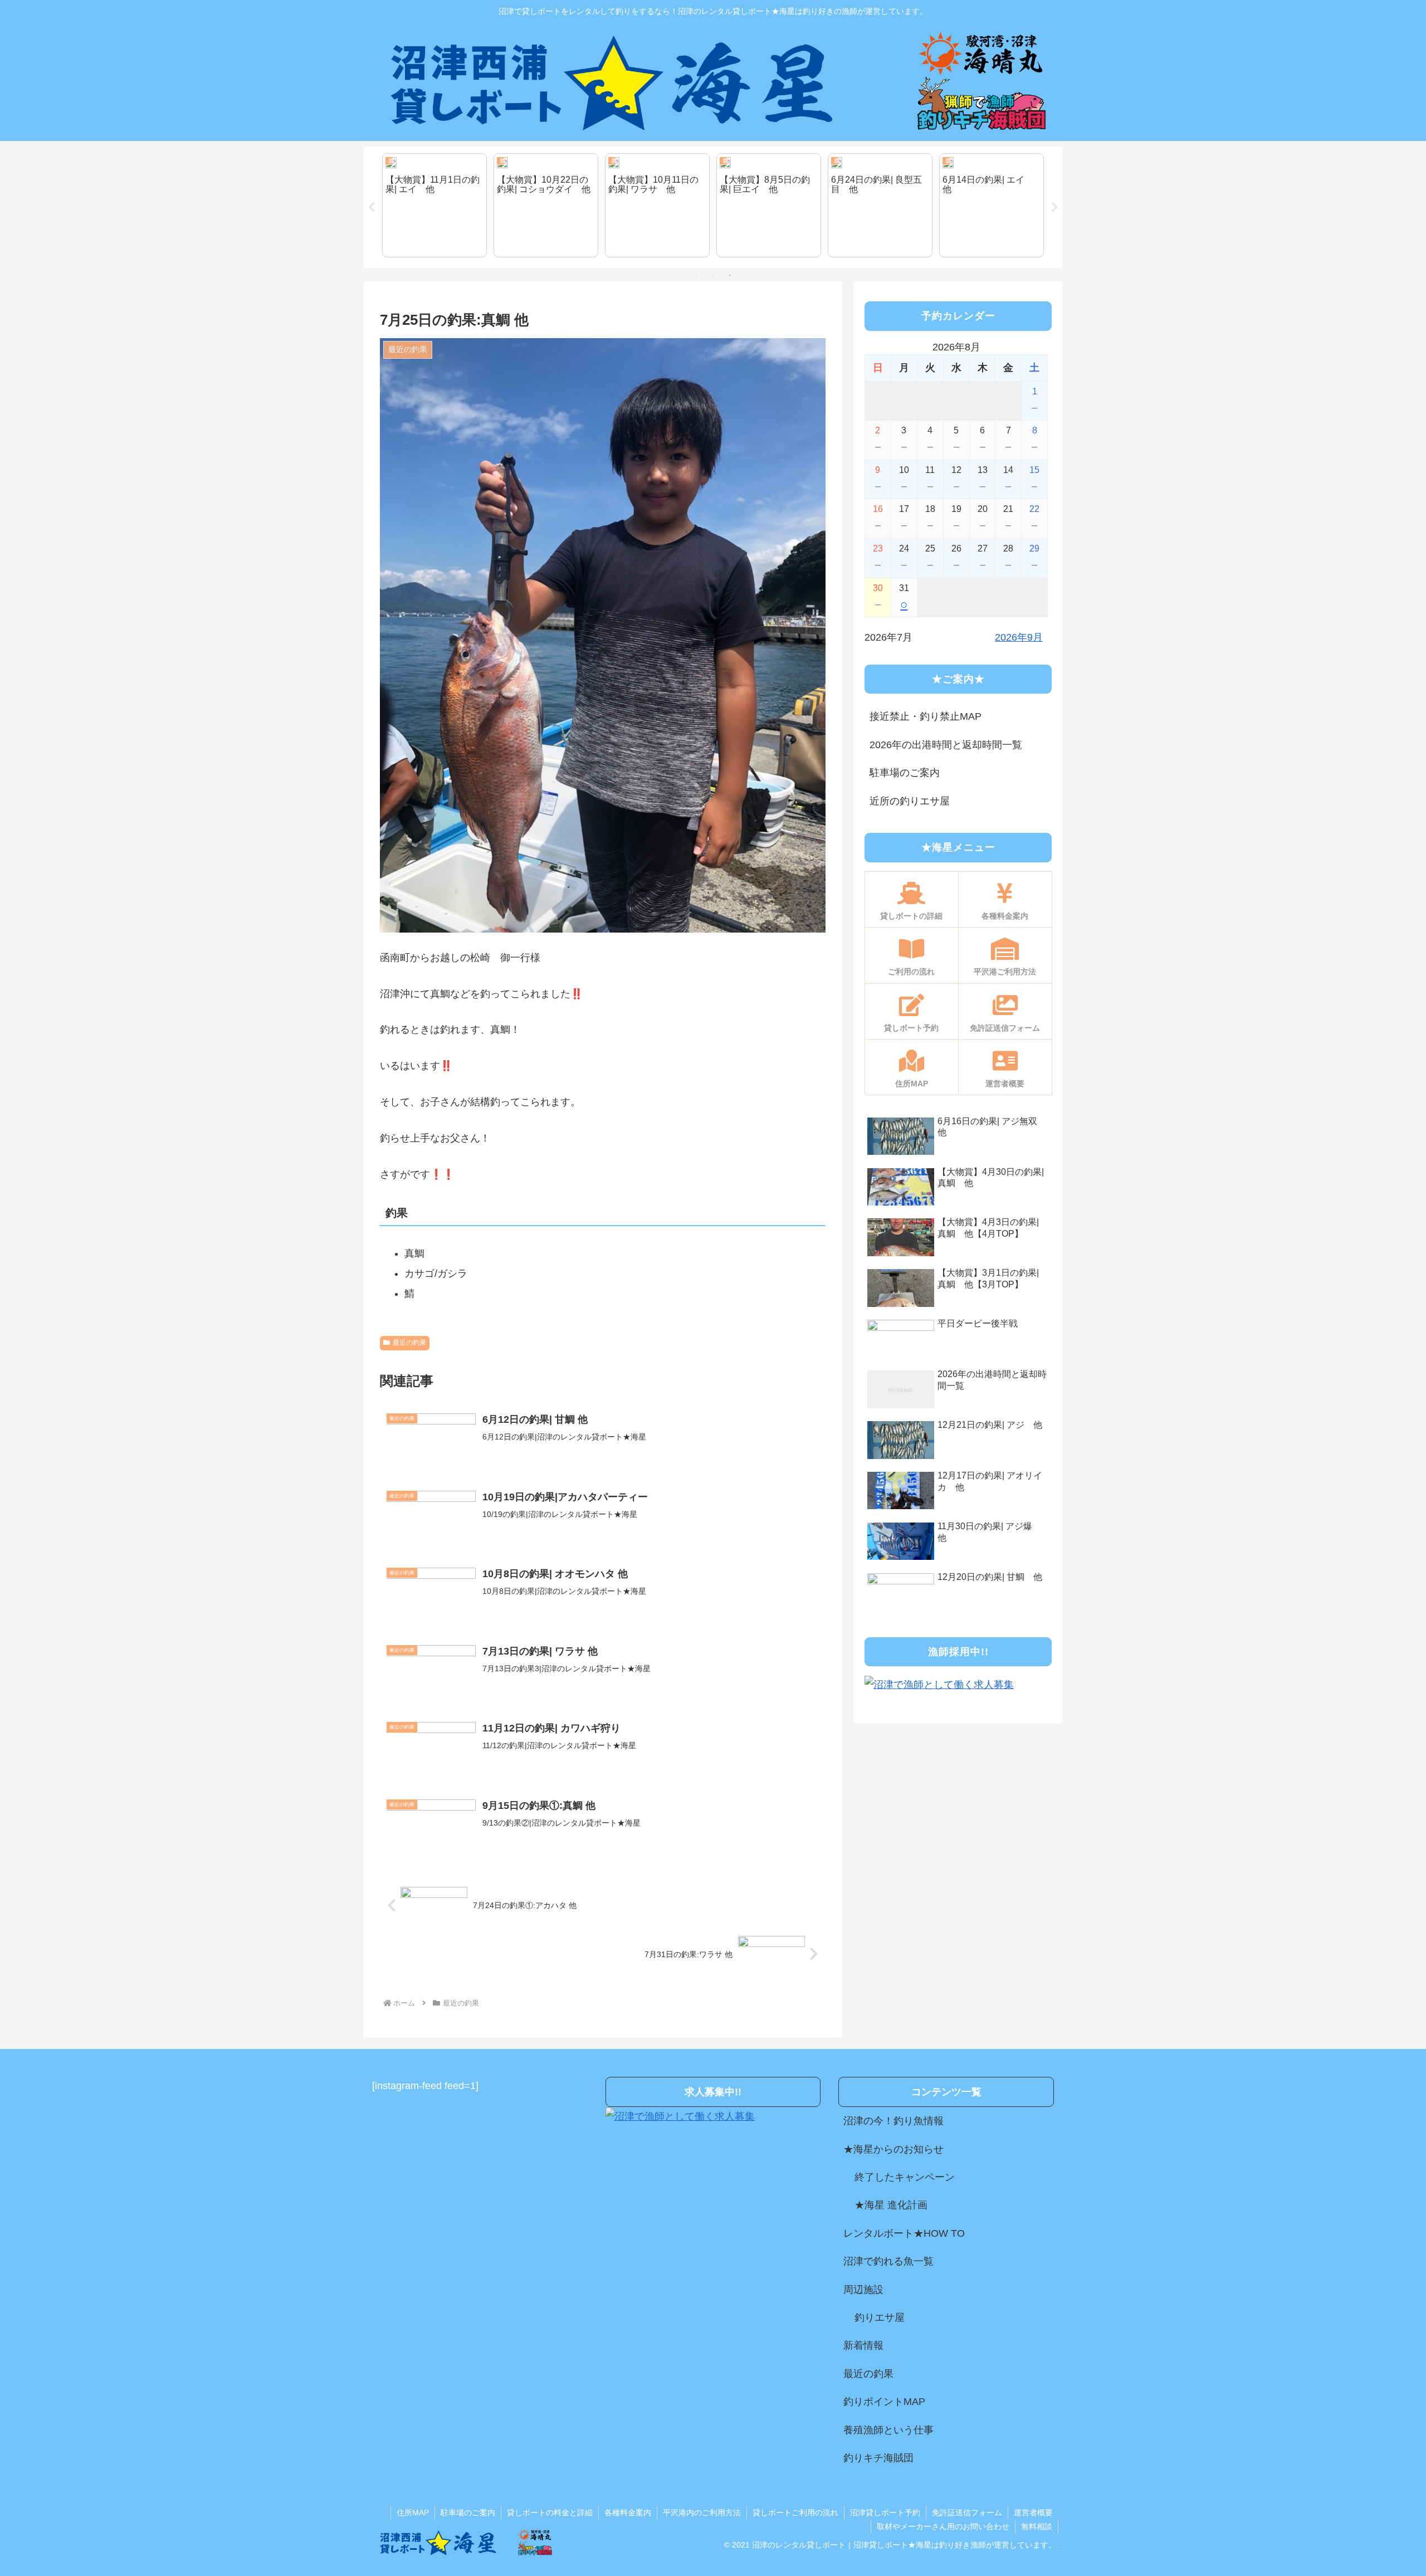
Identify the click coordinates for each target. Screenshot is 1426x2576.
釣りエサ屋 (880, 2318)
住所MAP (413, 2512)
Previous (372, 207)
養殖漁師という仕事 (888, 2430)
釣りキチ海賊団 (878, 2458)
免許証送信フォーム (967, 2512)
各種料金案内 (628, 2512)
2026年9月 (1019, 637)
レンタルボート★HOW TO (904, 2233)
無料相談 (1037, 2526)
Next (1054, 207)
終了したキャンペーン (905, 2177)
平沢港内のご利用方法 (702, 2512)
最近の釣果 (409, 1343)
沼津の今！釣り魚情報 (893, 2121)
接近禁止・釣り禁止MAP (926, 716)
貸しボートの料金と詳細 (550, 2512)
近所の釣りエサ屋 (910, 801)
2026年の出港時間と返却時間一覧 (946, 745)
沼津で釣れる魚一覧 (888, 2261)
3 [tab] (730, 275)
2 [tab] (713, 275)
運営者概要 (1033, 2512)
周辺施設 (863, 2290)
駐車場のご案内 (905, 773)
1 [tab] (696, 275)
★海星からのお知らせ (893, 2149)
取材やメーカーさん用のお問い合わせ (943, 2526)
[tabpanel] (434, 206)
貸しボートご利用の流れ (795, 2512)
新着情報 (863, 2345)
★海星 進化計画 (891, 2205)
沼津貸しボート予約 (885, 2512)
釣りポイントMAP (884, 2402)
